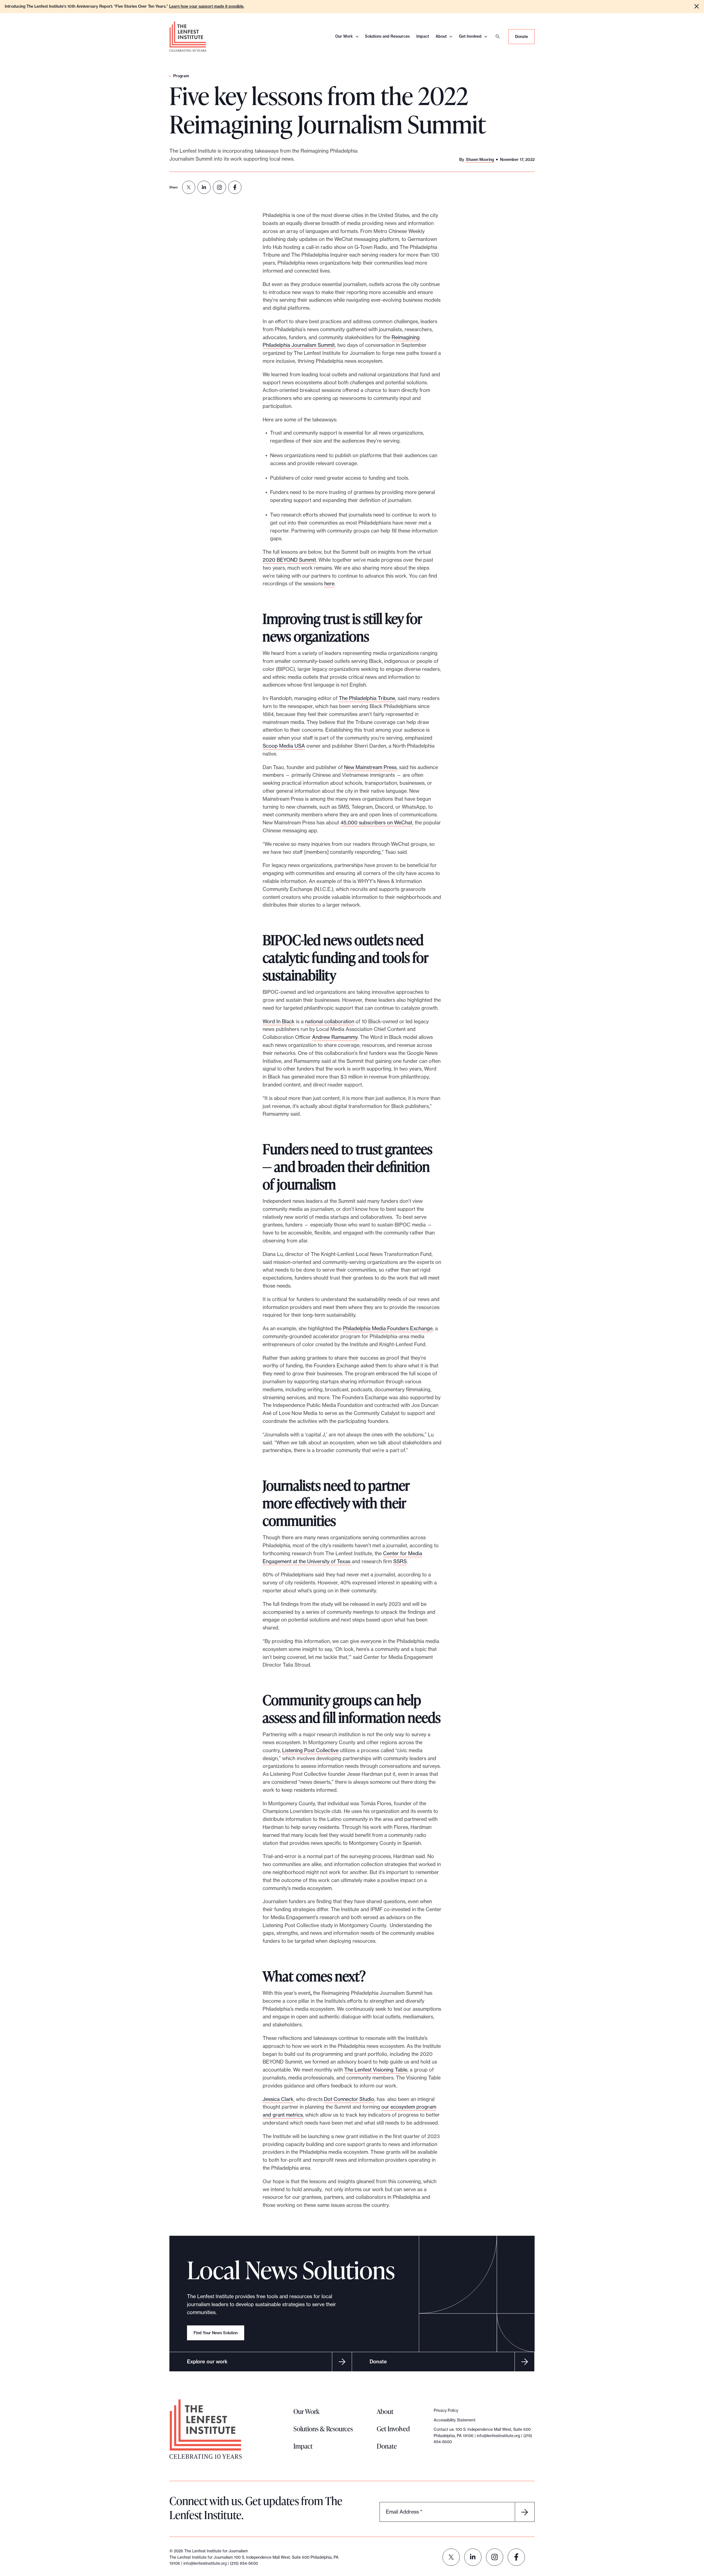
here (329, 584)
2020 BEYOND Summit (289, 560)
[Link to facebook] (516, 2557)
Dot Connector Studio (349, 2099)
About (441, 36)
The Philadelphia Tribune (367, 698)
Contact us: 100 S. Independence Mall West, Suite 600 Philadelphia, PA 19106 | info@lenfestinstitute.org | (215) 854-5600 (483, 2436)
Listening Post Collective (310, 1750)
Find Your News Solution (216, 2333)
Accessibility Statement (455, 2420)
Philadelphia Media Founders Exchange (388, 1328)
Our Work (344, 36)
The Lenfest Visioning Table (376, 2070)
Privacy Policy (446, 2410)
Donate (522, 37)
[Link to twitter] (451, 2557)
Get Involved (470, 36)
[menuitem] (189, 187)
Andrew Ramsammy (335, 1037)
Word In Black (279, 1021)
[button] (697, 6)
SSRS (400, 1561)
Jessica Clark (278, 2099)
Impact (423, 36)
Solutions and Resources (387, 36)
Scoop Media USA (284, 746)
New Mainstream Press (370, 767)
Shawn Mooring (480, 160)
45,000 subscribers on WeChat (376, 823)
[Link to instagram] (495, 2557)
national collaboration (330, 1021)
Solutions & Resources (323, 2429)
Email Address (404, 2512)
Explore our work (207, 2362)
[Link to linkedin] (473, 2557)
